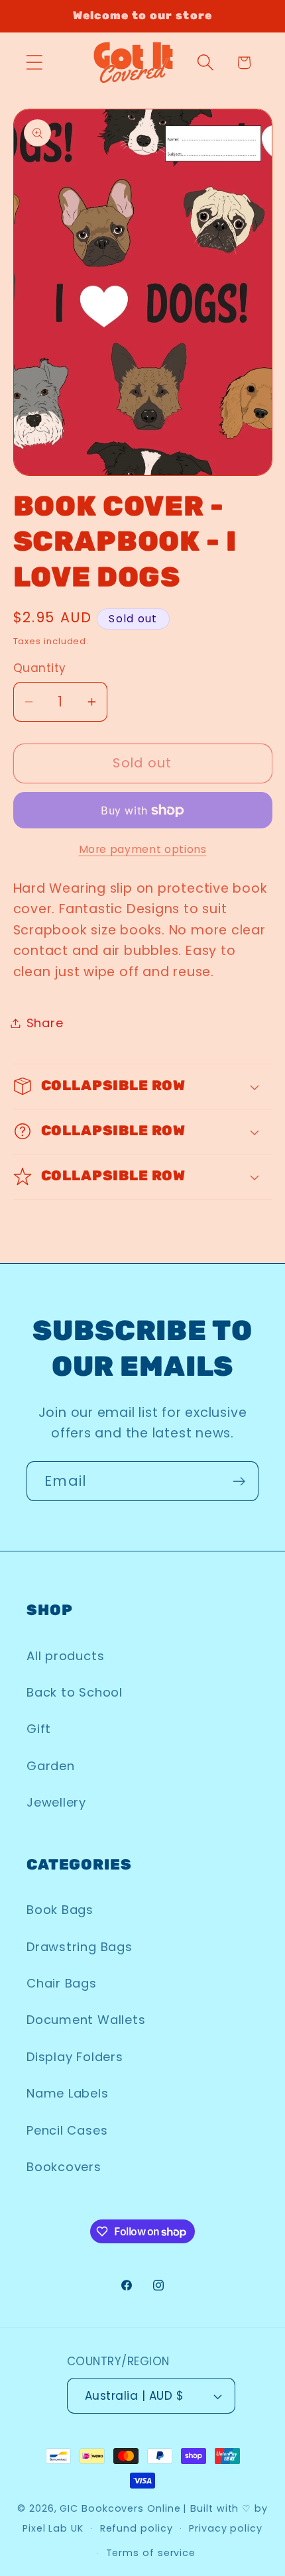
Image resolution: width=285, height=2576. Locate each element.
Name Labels (68, 2093)
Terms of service (151, 2553)
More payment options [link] (143, 849)
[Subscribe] (239, 1482)
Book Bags (60, 1910)
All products (65, 1656)
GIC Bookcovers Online (120, 2508)
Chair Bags (62, 1983)
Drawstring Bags (80, 1947)
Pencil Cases (67, 2130)
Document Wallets (86, 2020)
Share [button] (45, 1023)
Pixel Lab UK (53, 2528)
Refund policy (137, 2528)
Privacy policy (226, 2528)
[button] (34, 63)
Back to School (75, 1692)
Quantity (40, 668)
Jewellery (56, 1802)
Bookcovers (64, 2167)
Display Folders (75, 2057)
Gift (39, 1729)
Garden (51, 1766)
